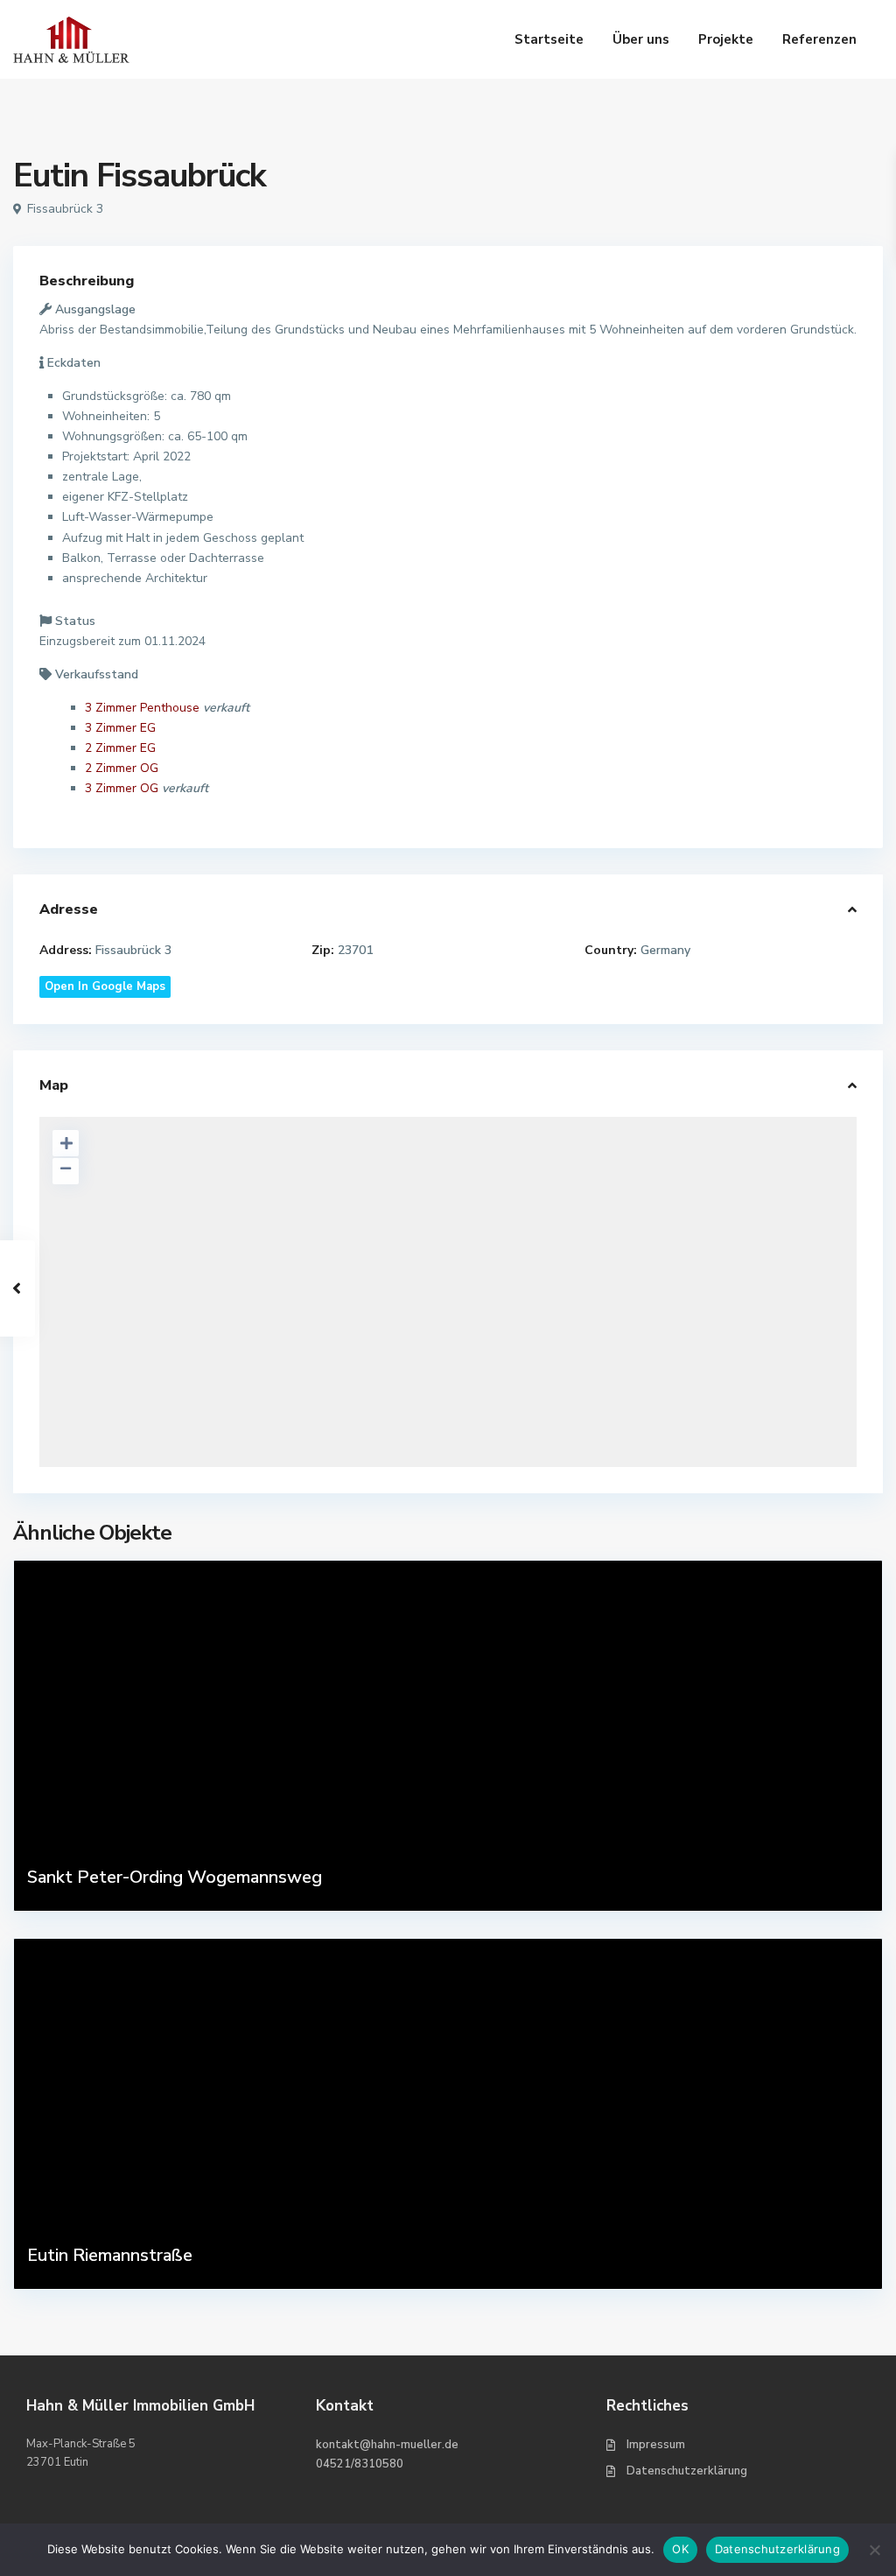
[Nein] (874, 2550)
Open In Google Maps (105, 986)
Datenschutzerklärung (687, 2471)
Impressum (656, 2445)
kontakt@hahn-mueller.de (387, 2445)
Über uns (641, 39)
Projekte (726, 39)
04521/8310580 (360, 2464)
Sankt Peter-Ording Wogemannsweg (175, 1877)
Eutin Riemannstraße (110, 2255)
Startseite (549, 39)
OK (680, 2549)
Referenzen (819, 39)
